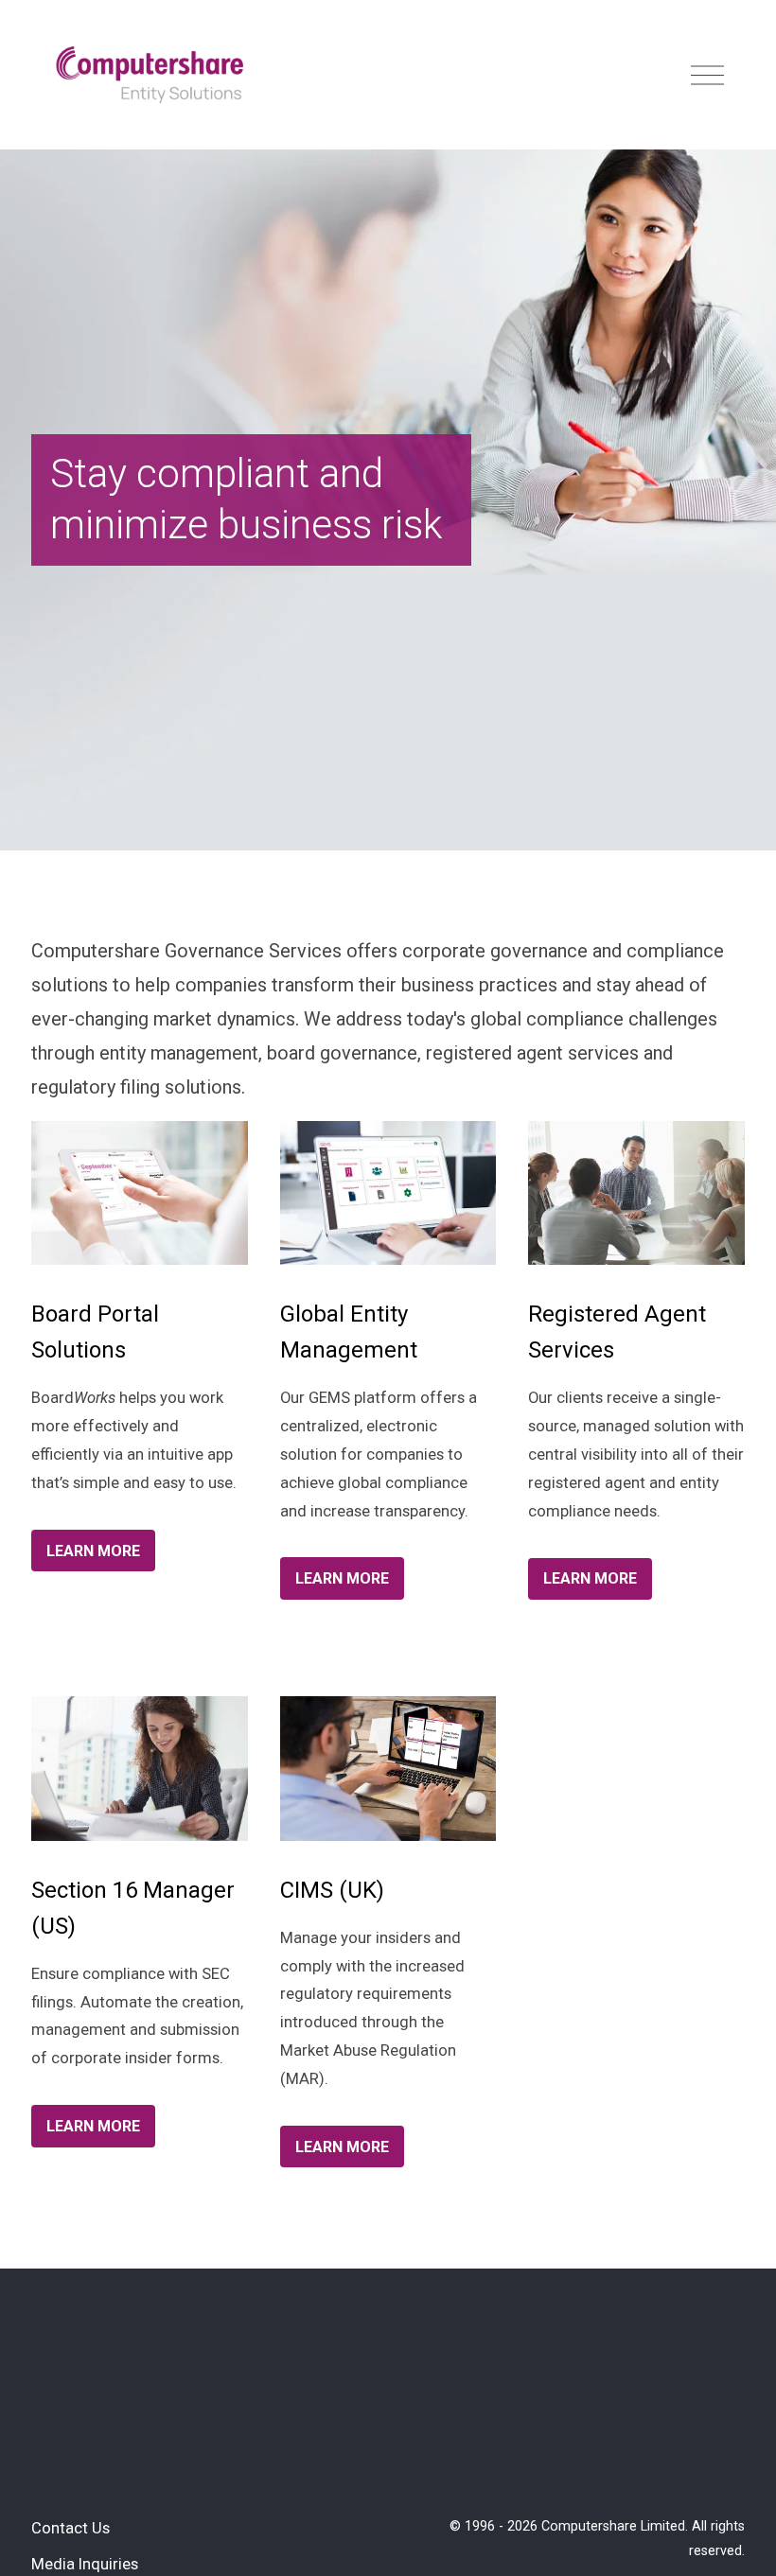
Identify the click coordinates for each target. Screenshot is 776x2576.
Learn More (93, 1551)
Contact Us (71, 2528)
